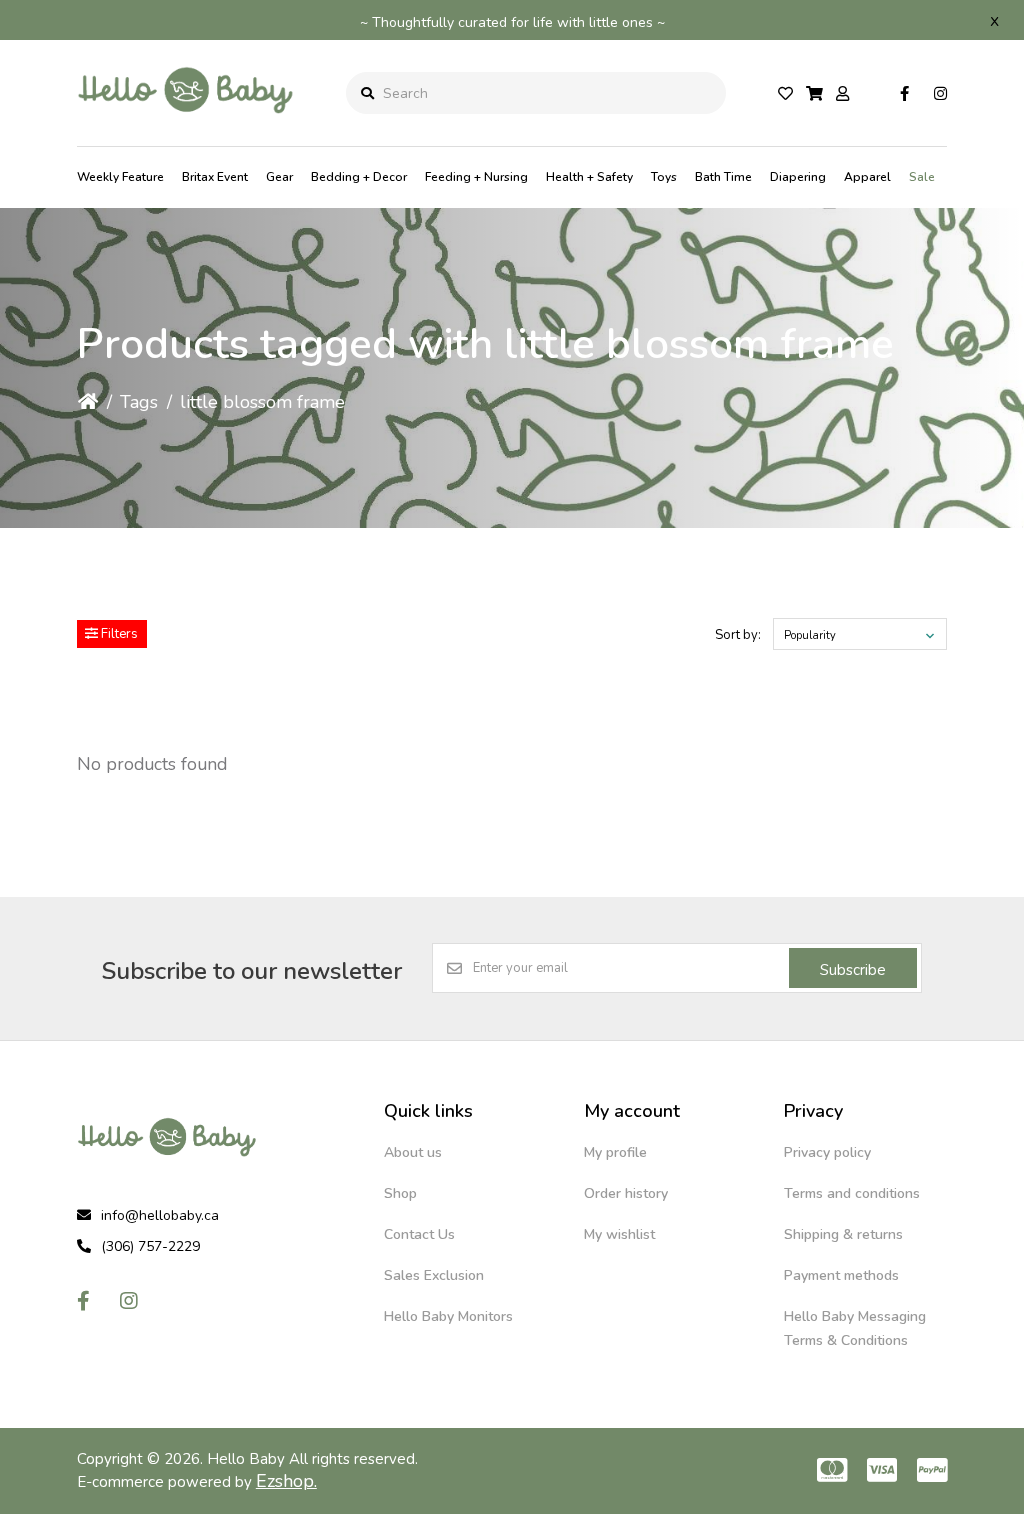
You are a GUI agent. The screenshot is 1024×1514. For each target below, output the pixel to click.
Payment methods (841, 1275)
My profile (615, 1152)
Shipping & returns (843, 1234)
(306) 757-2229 (150, 1246)
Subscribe (853, 970)
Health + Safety (589, 177)
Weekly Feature (120, 177)
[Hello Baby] (186, 129)
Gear (279, 177)
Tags (139, 402)
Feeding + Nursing (476, 177)
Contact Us (419, 1234)
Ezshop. (286, 1481)
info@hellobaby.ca (160, 1215)
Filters (118, 634)
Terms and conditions (852, 1193)
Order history (626, 1193)
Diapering (798, 177)
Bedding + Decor (359, 177)
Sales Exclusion (434, 1275)
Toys (664, 177)
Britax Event (215, 177)
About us (413, 1152)
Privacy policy (827, 1152)
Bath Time (723, 177)
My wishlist (619, 1234)
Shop (400, 1193)
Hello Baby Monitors (448, 1316)
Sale (922, 177)
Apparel (867, 177)
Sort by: (738, 635)
